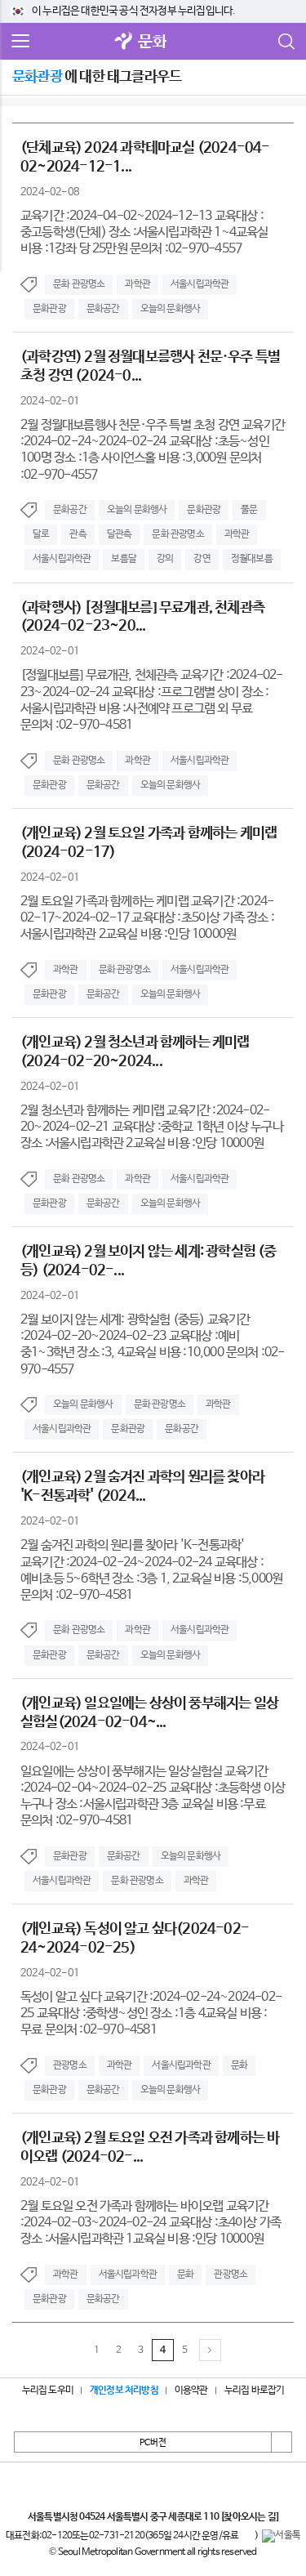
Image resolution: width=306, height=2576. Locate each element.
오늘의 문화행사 (171, 309)
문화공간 (103, 309)
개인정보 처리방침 (124, 2391)
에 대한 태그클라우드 (97, 77)
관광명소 (70, 2065)
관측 (78, 534)
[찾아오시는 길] (249, 2517)
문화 (152, 42)
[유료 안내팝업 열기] (246, 2536)
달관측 (120, 534)
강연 (202, 559)
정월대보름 (252, 559)
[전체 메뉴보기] (20, 42)
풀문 (249, 510)
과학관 (137, 284)
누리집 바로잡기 (255, 2391)
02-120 (57, 2536)
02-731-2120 (117, 2536)
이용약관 (191, 2391)
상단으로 (282, 2442)
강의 (165, 559)
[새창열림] (123, 42)
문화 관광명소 (79, 284)
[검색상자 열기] (286, 42)
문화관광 (49, 309)
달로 (41, 534)
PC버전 (153, 2443)
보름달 (124, 559)
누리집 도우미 (48, 2391)
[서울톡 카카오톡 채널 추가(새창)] (281, 2536)
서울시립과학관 (200, 284)
